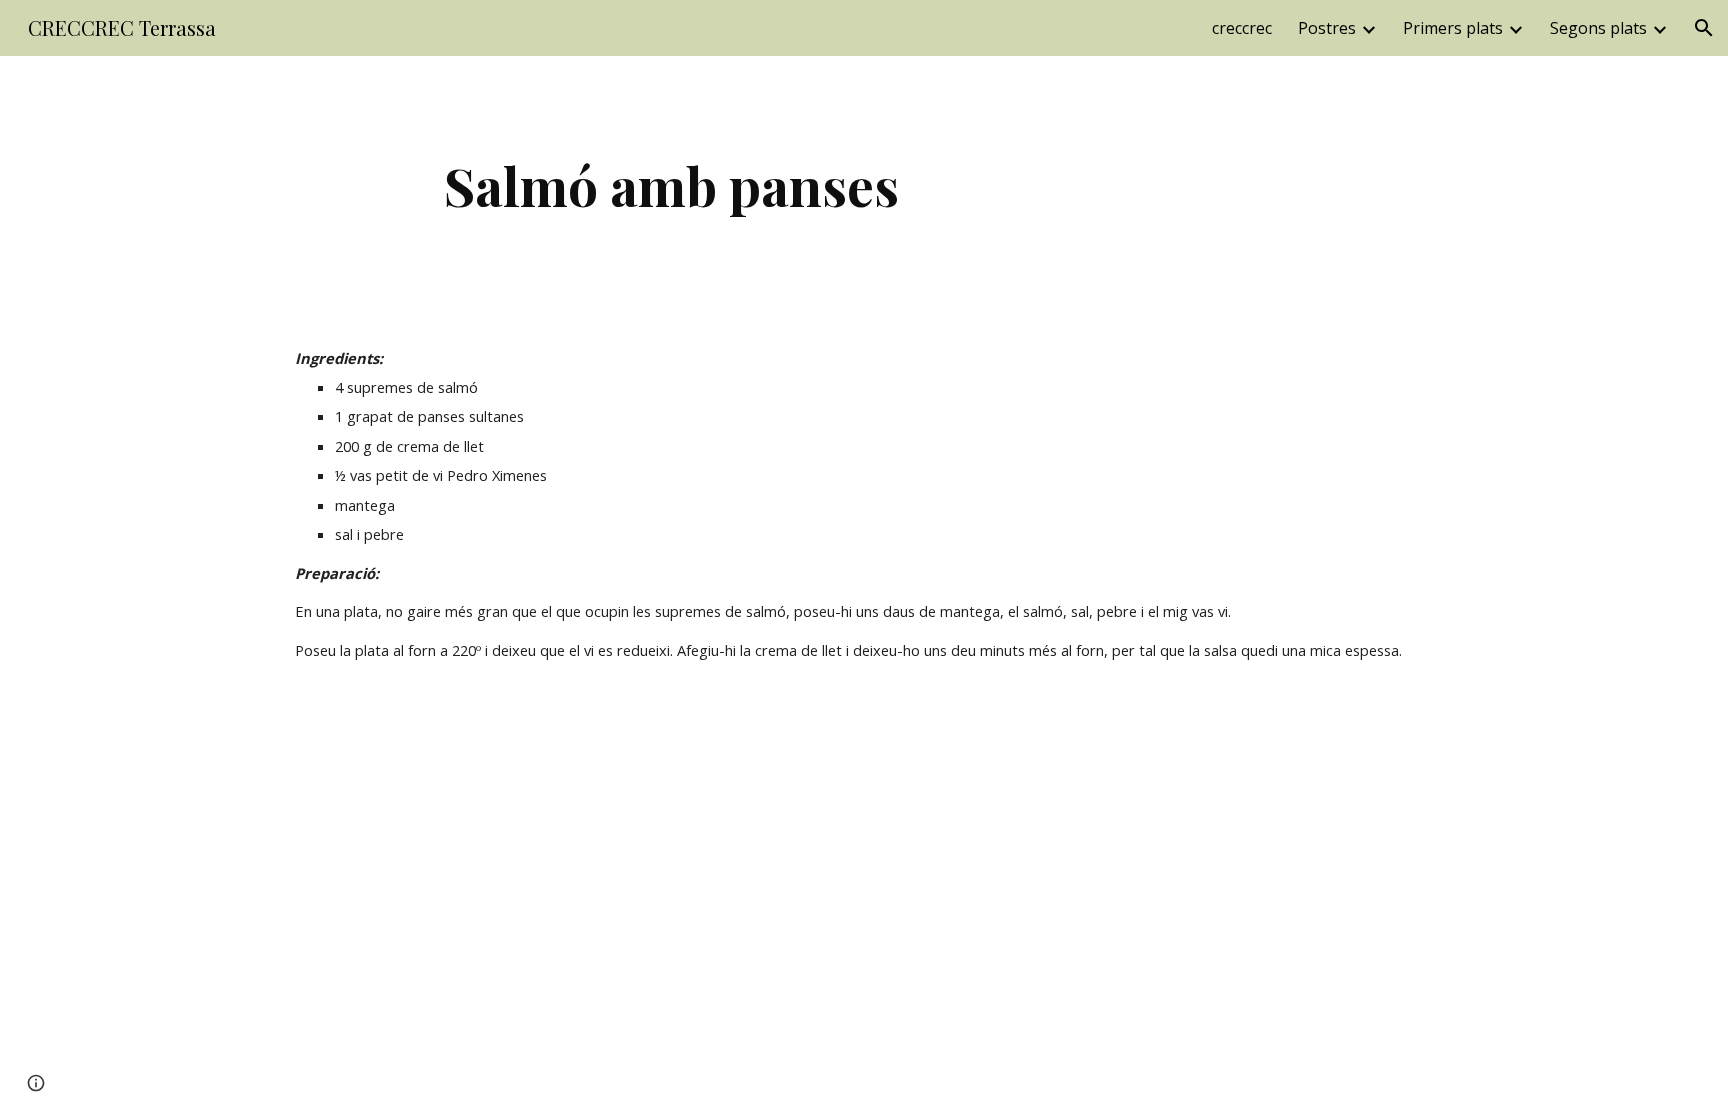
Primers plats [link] (1453, 28)
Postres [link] (1327, 28)
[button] (1704, 28)
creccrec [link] (1242, 28)
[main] (672, 185)
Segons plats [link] (1598, 28)
